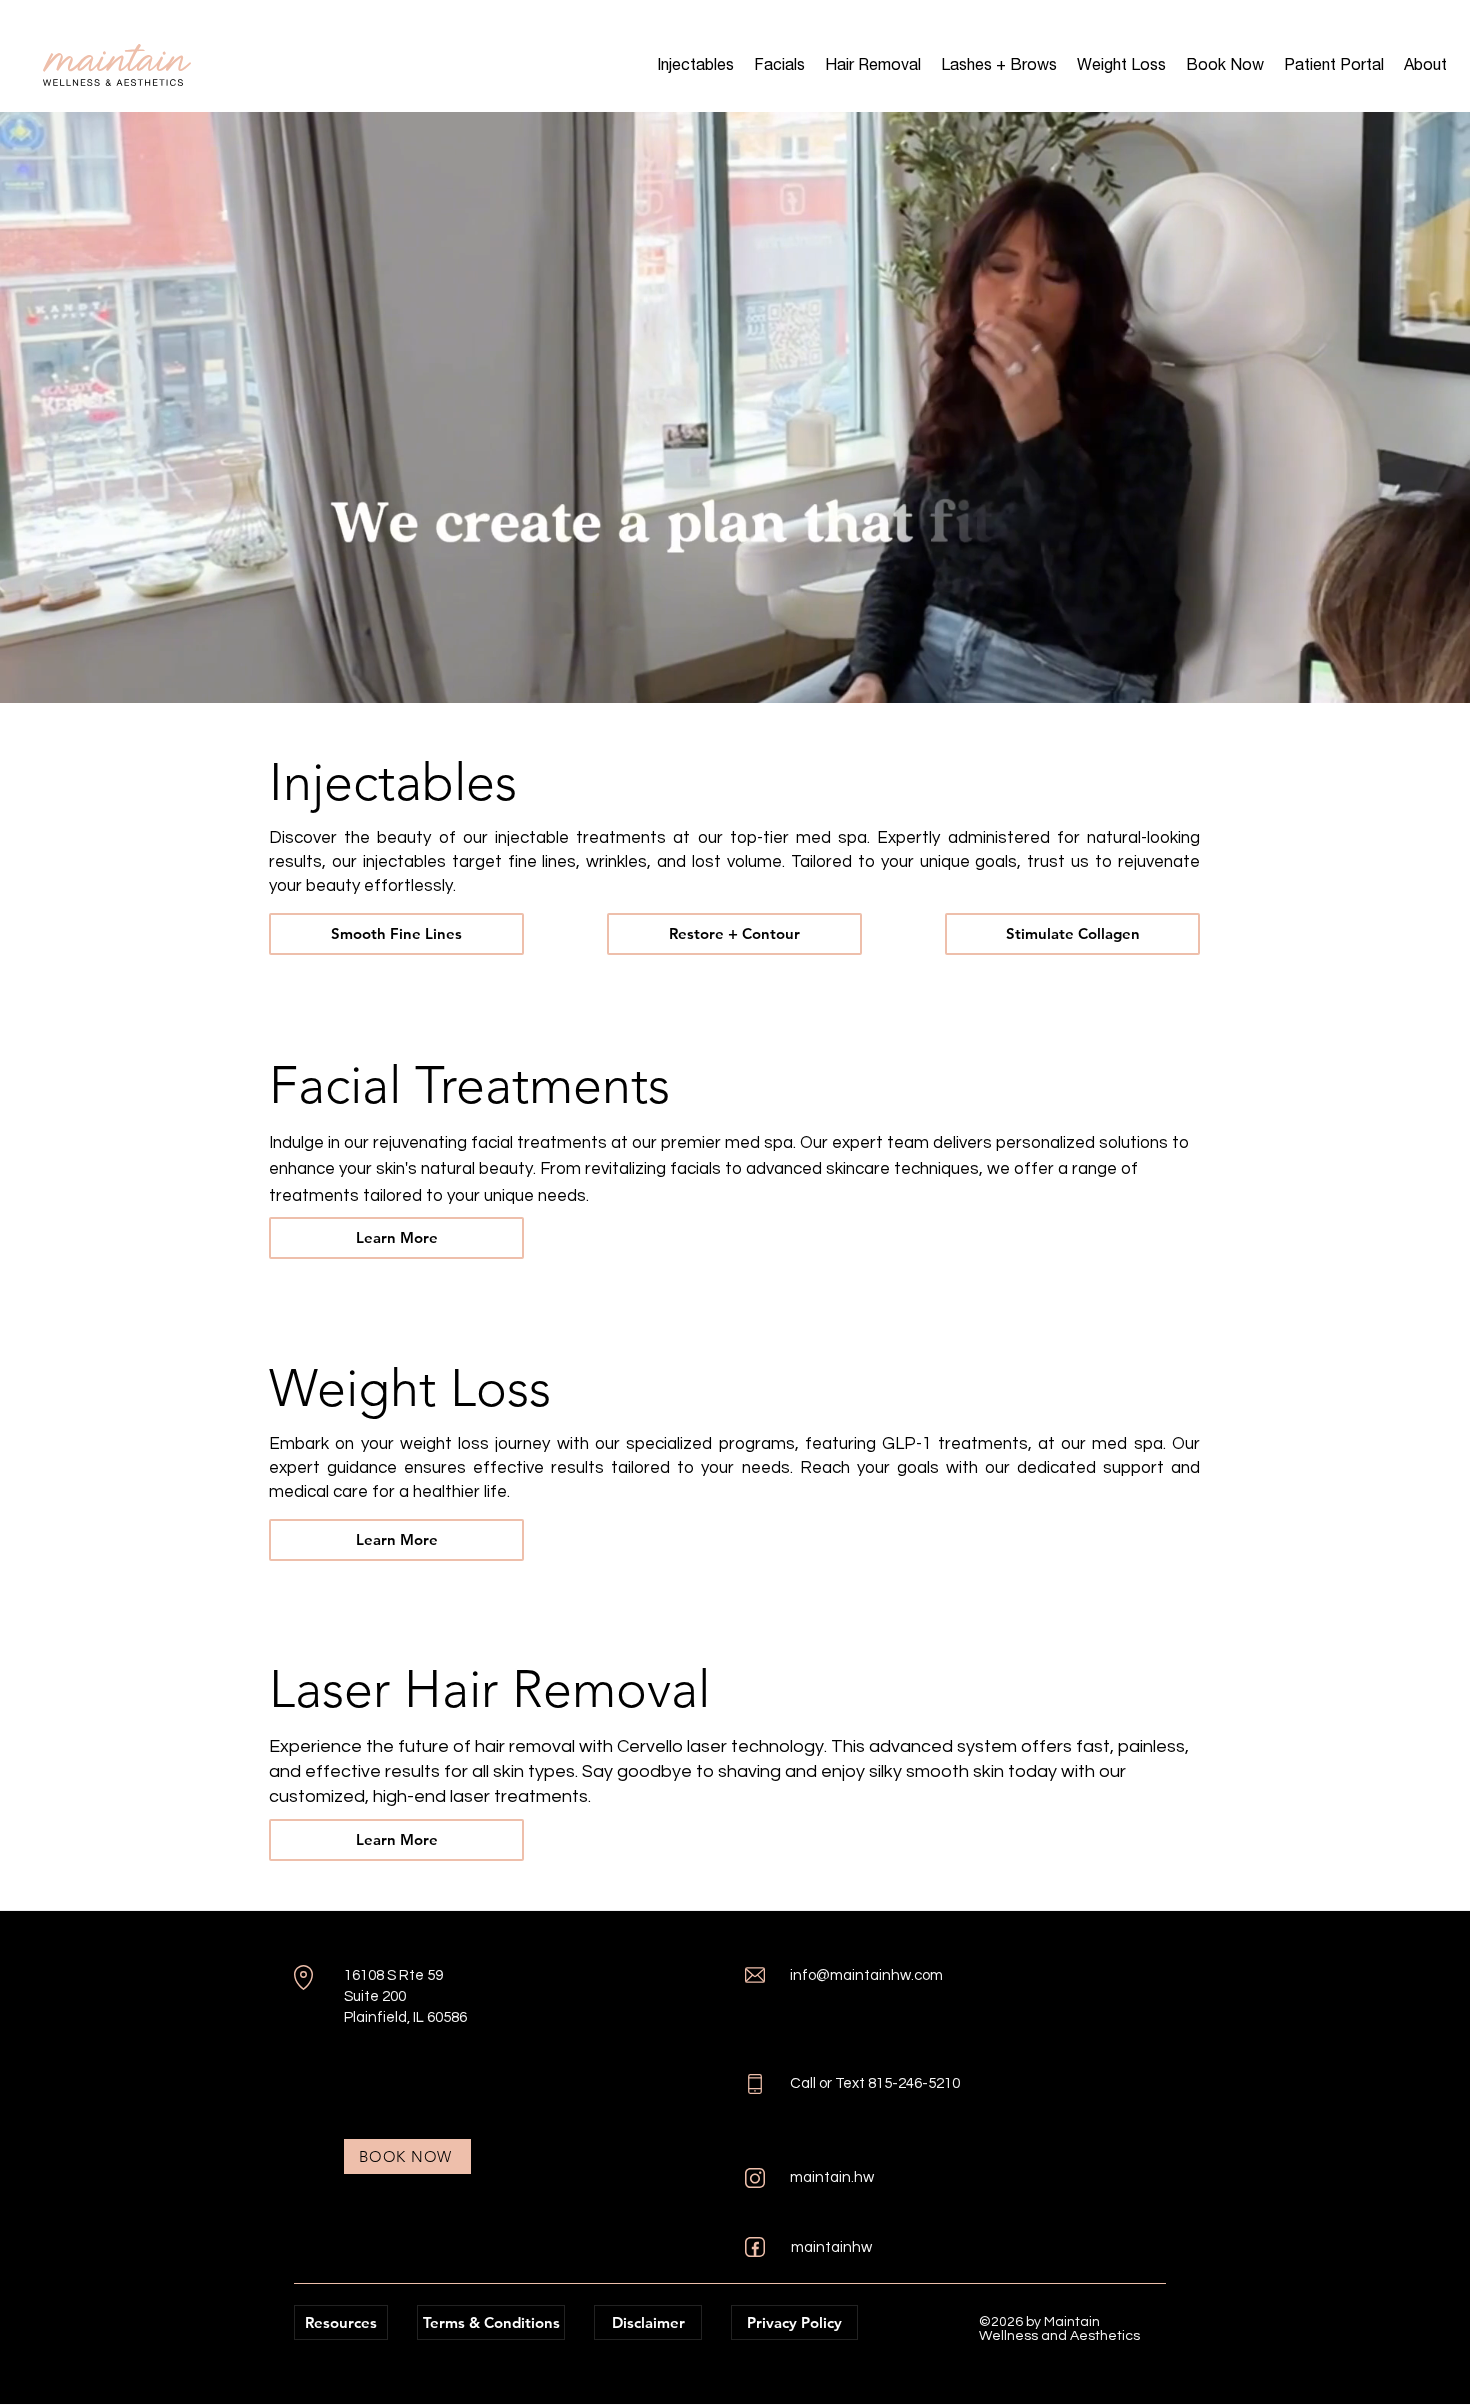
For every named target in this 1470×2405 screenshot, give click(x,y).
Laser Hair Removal (489, 1689)
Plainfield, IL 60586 (405, 2017)
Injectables (393, 782)
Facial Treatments (469, 1085)
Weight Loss (410, 1388)
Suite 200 (375, 1996)
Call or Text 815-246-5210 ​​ (876, 2083)
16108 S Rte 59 (393, 1975)
